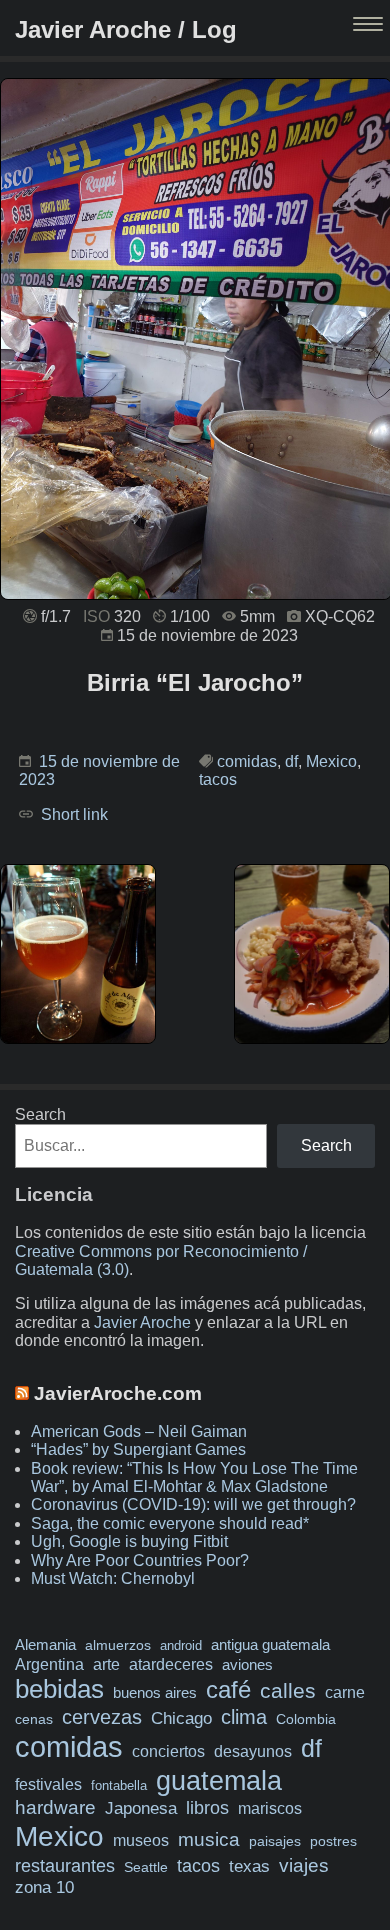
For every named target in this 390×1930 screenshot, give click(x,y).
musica (209, 1839)
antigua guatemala (270, 1645)
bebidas (59, 1689)
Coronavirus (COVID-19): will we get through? (193, 1504)
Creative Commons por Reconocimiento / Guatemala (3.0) (161, 1260)
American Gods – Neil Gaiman (139, 1431)
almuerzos (118, 1645)
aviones (247, 1665)
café (228, 1689)
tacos (218, 779)
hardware (55, 1807)
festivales (48, 1784)
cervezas (102, 1717)
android (181, 1645)
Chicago (181, 1718)
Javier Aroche (142, 1322)
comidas (247, 761)
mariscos (270, 1808)
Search (40, 1114)
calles (288, 1690)
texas (249, 1866)
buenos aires (155, 1692)
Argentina (49, 1664)
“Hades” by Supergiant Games (138, 1449)
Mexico (331, 761)
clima (244, 1717)
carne (345, 1692)
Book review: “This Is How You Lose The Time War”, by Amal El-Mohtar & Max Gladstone (194, 1477)
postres (333, 1841)
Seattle (146, 1867)
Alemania (45, 1645)
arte (106, 1664)
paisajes (275, 1841)
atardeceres (171, 1664)
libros (207, 1808)
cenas (34, 1719)
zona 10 (44, 1887)
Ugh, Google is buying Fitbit (129, 1541)
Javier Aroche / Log (126, 29)
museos (141, 1840)
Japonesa (141, 1808)
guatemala (219, 1780)
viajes (304, 1865)
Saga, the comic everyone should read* (170, 1523)
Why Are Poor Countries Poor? (140, 1560)
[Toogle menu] (370, 25)
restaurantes (65, 1866)
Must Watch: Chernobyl (113, 1578)
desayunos (253, 1751)
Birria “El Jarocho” (195, 682)
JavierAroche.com (118, 1393)
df (291, 761)
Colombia (306, 1719)
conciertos (168, 1751)
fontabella (119, 1785)
